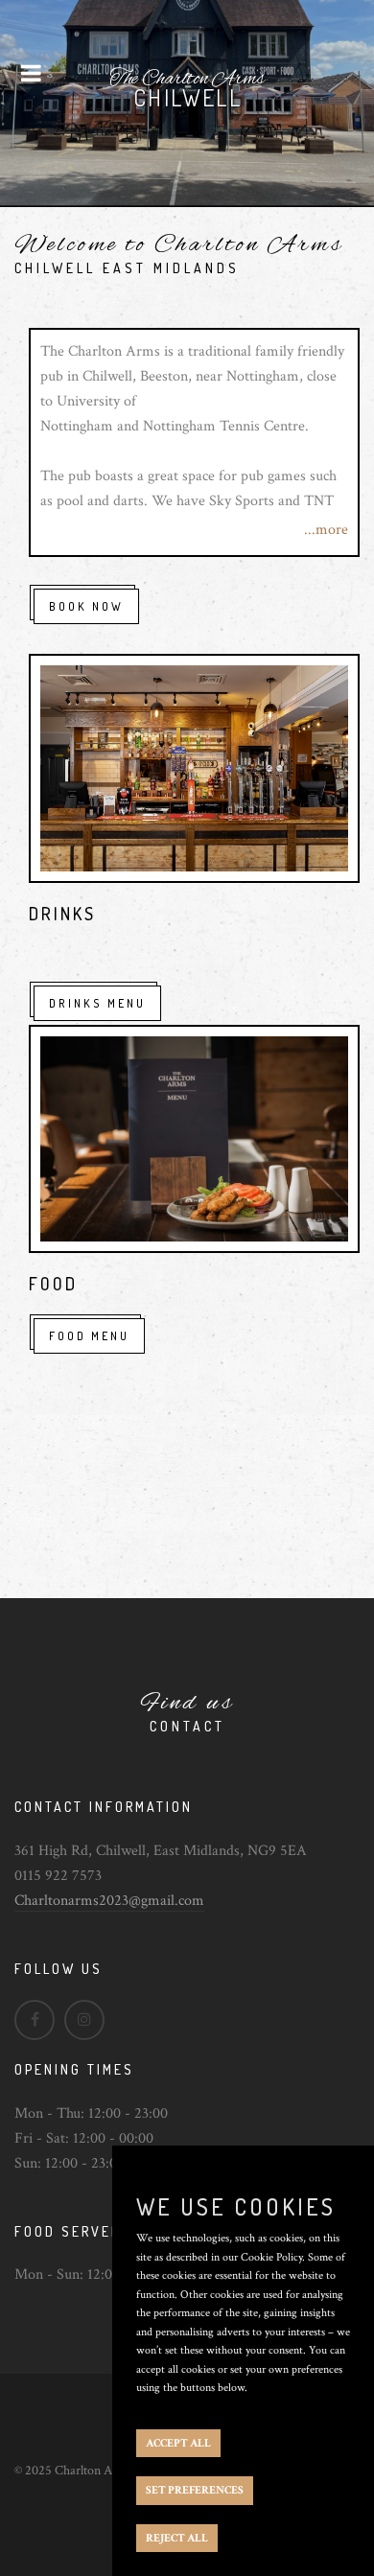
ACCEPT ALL (178, 2443)
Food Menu (89, 1336)
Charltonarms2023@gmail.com (109, 1901)
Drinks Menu (97, 1003)
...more (326, 530)
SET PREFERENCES (195, 2490)
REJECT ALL (177, 2538)
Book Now (86, 606)
